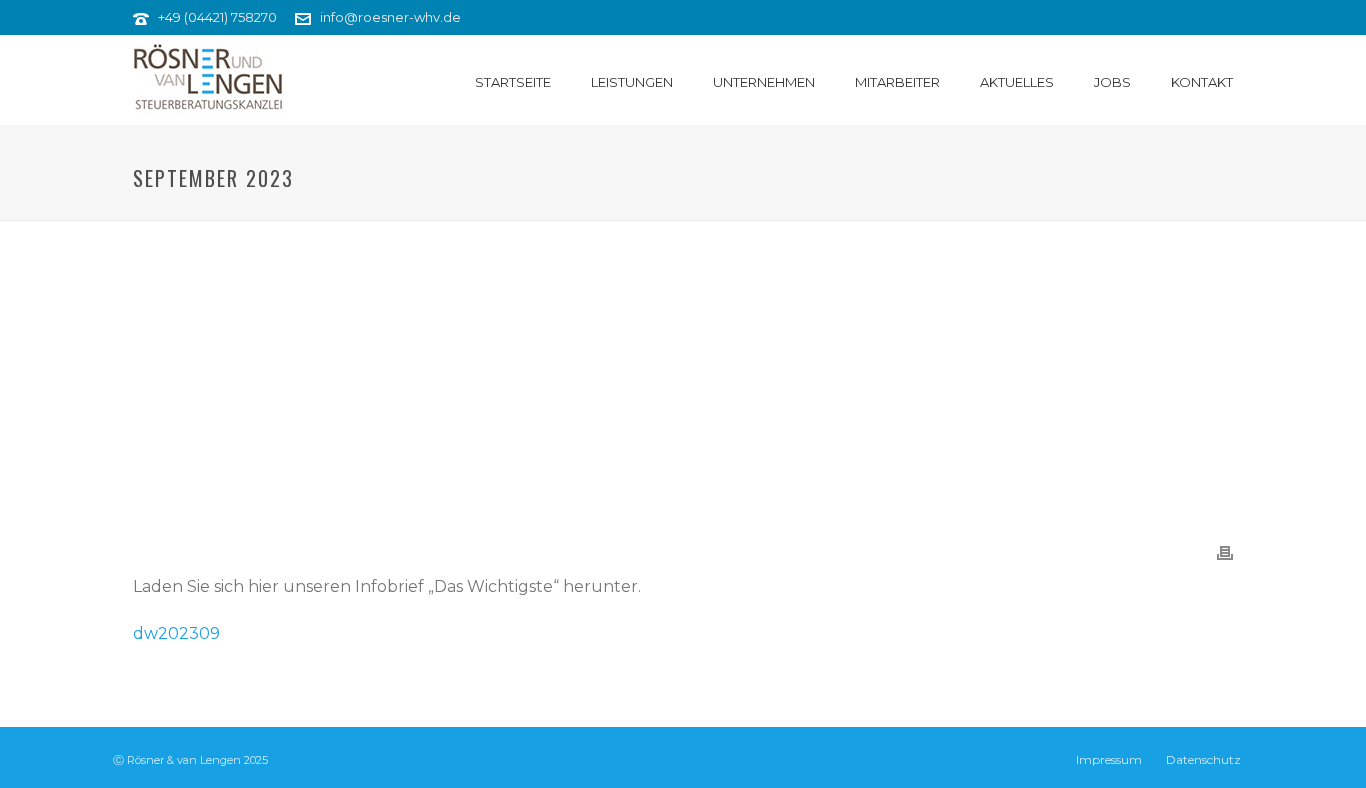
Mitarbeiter (897, 82)
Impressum (1109, 759)
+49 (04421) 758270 (217, 17)
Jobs (1112, 82)
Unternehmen (764, 82)
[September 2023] (683, 371)
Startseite (513, 82)
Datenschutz (1203, 759)
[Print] (1225, 552)
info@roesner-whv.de (390, 17)
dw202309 (176, 633)
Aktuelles (1017, 82)
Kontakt (1202, 82)
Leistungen (632, 82)
